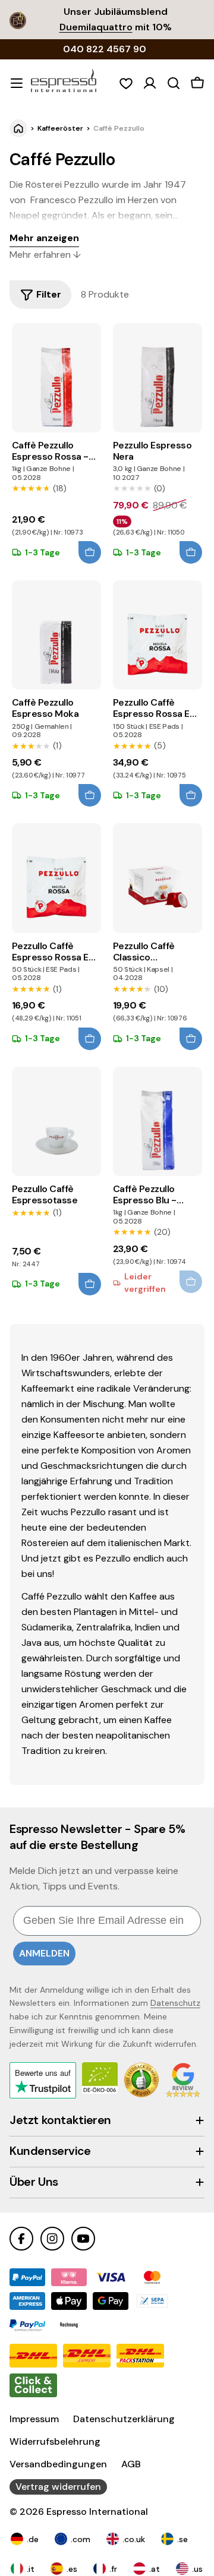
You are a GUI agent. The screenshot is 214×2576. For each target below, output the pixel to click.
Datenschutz (175, 2003)
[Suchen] (174, 83)
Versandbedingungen (58, 2464)
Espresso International (97, 2512)
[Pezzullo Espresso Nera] (158, 378)
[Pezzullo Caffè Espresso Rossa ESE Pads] (158, 635)
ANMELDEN (44, 1953)
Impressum (34, 2419)
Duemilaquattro (96, 27)
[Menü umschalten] (17, 83)
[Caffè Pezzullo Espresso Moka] (56, 635)
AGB (131, 2464)
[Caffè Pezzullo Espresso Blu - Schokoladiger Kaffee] (158, 1121)
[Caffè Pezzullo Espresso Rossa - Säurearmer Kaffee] (56, 378)
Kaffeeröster (60, 128)
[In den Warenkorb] (90, 552)
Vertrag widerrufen (58, 2487)
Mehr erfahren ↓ (45, 255)
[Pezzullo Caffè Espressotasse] (56, 1121)
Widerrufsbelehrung (55, 2441)
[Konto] (150, 83)
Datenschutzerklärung (124, 2419)
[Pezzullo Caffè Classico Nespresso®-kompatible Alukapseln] (158, 878)
